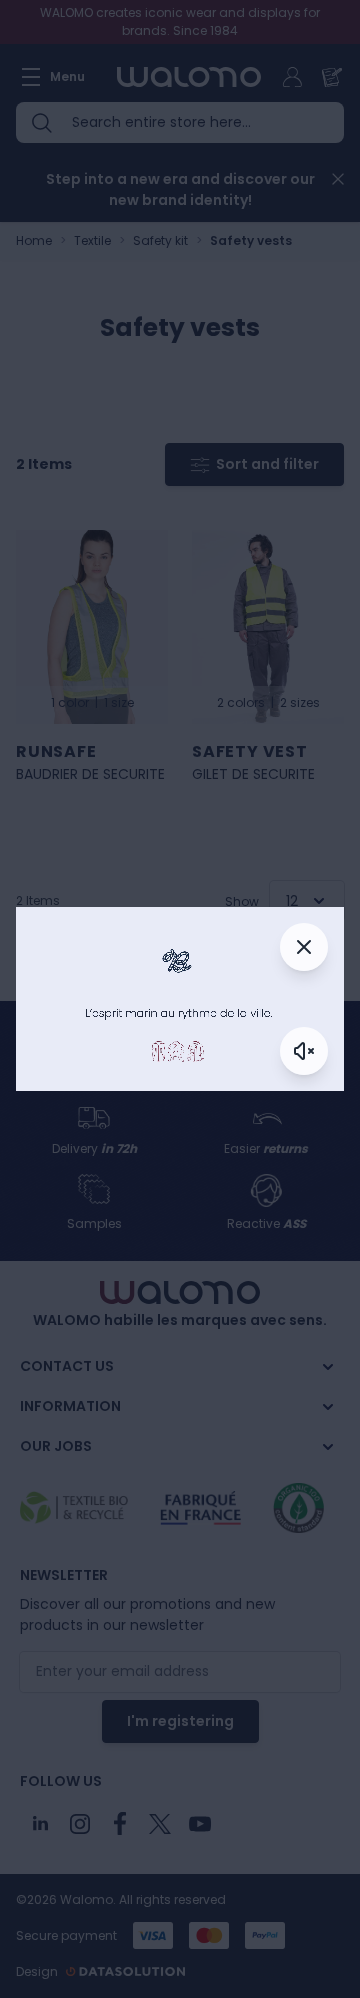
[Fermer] (304, 947)
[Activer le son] (304, 1051)
